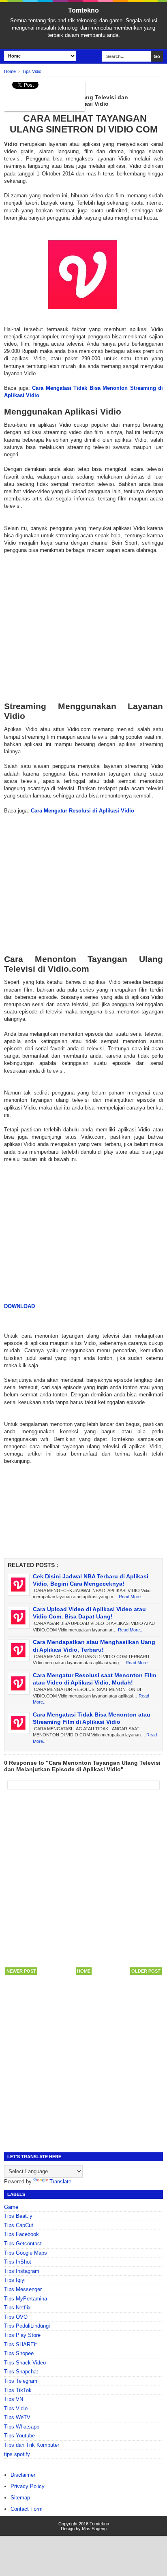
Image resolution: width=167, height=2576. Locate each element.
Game (11, 2207)
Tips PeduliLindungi (27, 2326)
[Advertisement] (83, 628)
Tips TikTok (18, 2390)
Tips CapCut (19, 2225)
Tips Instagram (22, 2271)
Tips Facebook (21, 2234)
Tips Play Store (22, 2335)
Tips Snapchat (21, 2372)
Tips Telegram (21, 2381)
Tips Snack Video (25, 2363)
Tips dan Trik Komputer (32, 2445)
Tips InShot (18, 2262)
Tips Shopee (19, 2353)
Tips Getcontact (23, 2244)
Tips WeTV (17, 2417)
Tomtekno (83, 10)
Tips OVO (16, 2317)
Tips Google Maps (26, 2253)
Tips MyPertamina (26, 2299)
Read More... (132, 1597)
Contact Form (27, 2509)
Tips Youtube (19, 2436)
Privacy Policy (28, 2486)
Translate (60, 2182)
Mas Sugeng (94, 2529)
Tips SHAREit (20, 2344)
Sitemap (20, 2498)
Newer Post (21, 1971)
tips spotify (17, 2454)
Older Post (146, 1971)
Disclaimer (23, 2475)
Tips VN (14, 2399)
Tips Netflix (17, 2308)
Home (84, 1971)
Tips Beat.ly (18, 2216)
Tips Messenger (23, 2289)
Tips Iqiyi (15, 2280)
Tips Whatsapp (22, 2427)
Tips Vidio (16, 2408)
